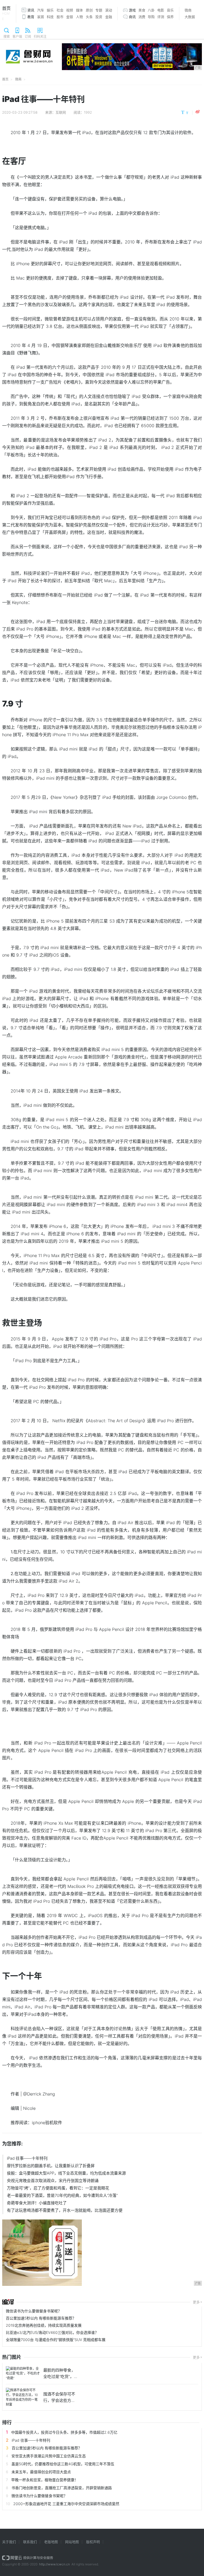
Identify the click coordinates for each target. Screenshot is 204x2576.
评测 (161, 17)
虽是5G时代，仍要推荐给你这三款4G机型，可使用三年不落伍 (63, 2464)
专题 (99, 10)
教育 (31, 17)
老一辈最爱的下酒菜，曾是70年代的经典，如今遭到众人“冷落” (62, 2195)
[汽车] (8, 2302)
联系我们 (30, 2542)
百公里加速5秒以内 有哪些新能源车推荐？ (41, 2318)
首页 (6, 13)
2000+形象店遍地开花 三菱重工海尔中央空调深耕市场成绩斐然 (66, 2504)
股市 (60, 17)
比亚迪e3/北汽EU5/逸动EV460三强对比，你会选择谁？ (52, 2332)
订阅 (28, 37)
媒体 (79, 10)
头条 (89, 17)
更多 (196, 2302)
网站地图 (72, 2542)
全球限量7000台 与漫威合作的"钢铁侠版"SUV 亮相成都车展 (56, 2340)
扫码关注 (40, 37)
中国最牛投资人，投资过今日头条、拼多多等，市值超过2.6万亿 (64, 2432)
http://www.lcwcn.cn (54, 2564)
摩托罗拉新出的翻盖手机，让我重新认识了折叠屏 (51, 2166)
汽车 (41, 10)
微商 (188, 10)
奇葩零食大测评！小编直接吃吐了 (37, 2203)
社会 (60, 10)
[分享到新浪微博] (198, 112)
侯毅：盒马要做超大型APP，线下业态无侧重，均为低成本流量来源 (66, 2173)
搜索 (7, 37)
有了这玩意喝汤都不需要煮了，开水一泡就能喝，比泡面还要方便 (65, 2210)
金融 (109, 17)
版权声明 (93, 2542)
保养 (170, 17)
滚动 (109, 10)
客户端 (17, 37)
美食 (142, 10)
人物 (79, 17)
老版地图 (51, 2542)
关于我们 (9, 2542)
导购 (151, 17)
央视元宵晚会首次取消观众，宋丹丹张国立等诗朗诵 (53, 2181)
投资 (99, 17)
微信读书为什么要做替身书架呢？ (34, 2311)
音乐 (170, 10)
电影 (161, 10)
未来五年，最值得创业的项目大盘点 (41, 2472)
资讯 (31, 10)
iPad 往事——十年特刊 (27, 2158)
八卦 (151, 10)
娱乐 (50, 10)
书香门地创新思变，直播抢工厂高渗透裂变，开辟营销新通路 (62, 2488)
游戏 (132, 10)
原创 (89, 10)
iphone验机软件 (47, 2123)
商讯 (132, 17)
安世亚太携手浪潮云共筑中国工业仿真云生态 (49, 2456)
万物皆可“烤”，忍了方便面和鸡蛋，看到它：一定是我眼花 (58, 2188)
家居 (41, 17)
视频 (70, 10)
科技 (50, 17)
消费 (142, 17)
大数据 (190, 17)
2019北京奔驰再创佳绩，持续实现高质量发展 (44, 2325)
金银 (70, 17)
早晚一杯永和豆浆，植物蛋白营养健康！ (45, 2480)
